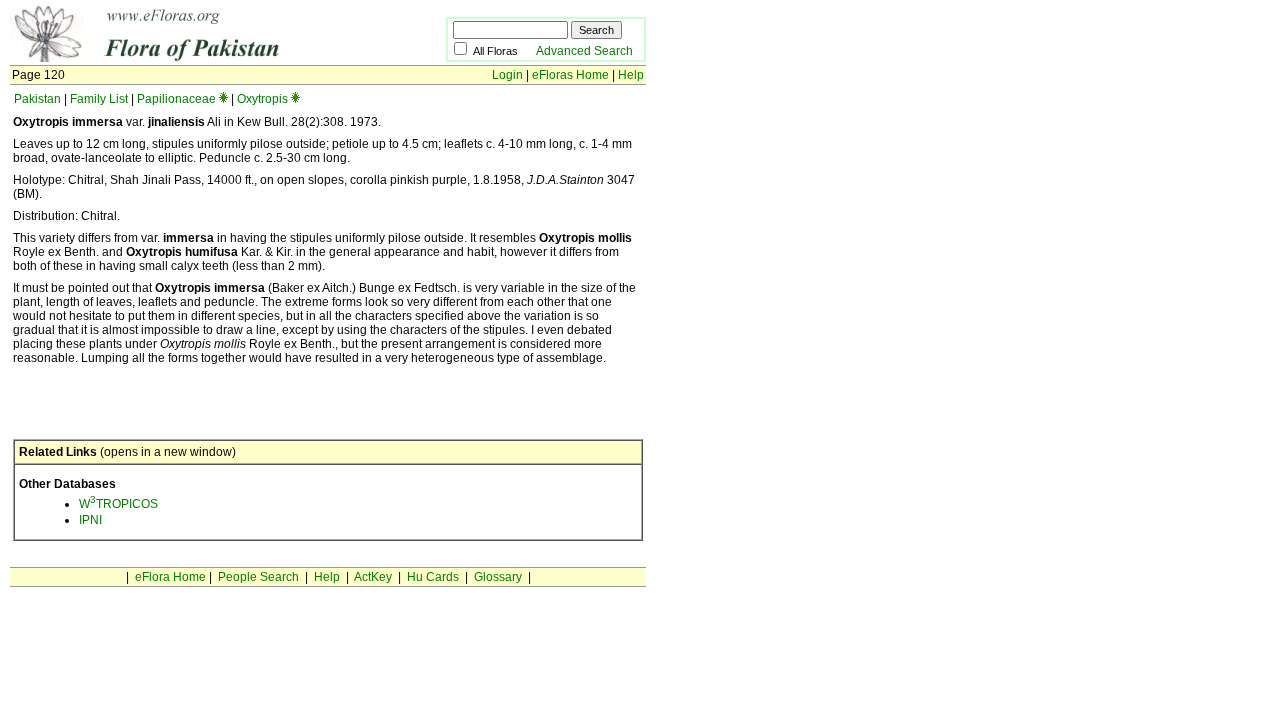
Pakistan (37, 99)
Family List (99, 99)
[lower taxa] (223, 99)
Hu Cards (433, 577)
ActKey (373, 577)
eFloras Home (570, 75)
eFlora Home (170, 577)
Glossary (498, 577)
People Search (258, 577)
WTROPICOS (118, 504)
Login (507, 75)
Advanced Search (584, 51)
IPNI (90, 520)
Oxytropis (262, 99)
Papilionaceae (176, 99)
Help (631, 75)
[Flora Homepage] (197, 58)
